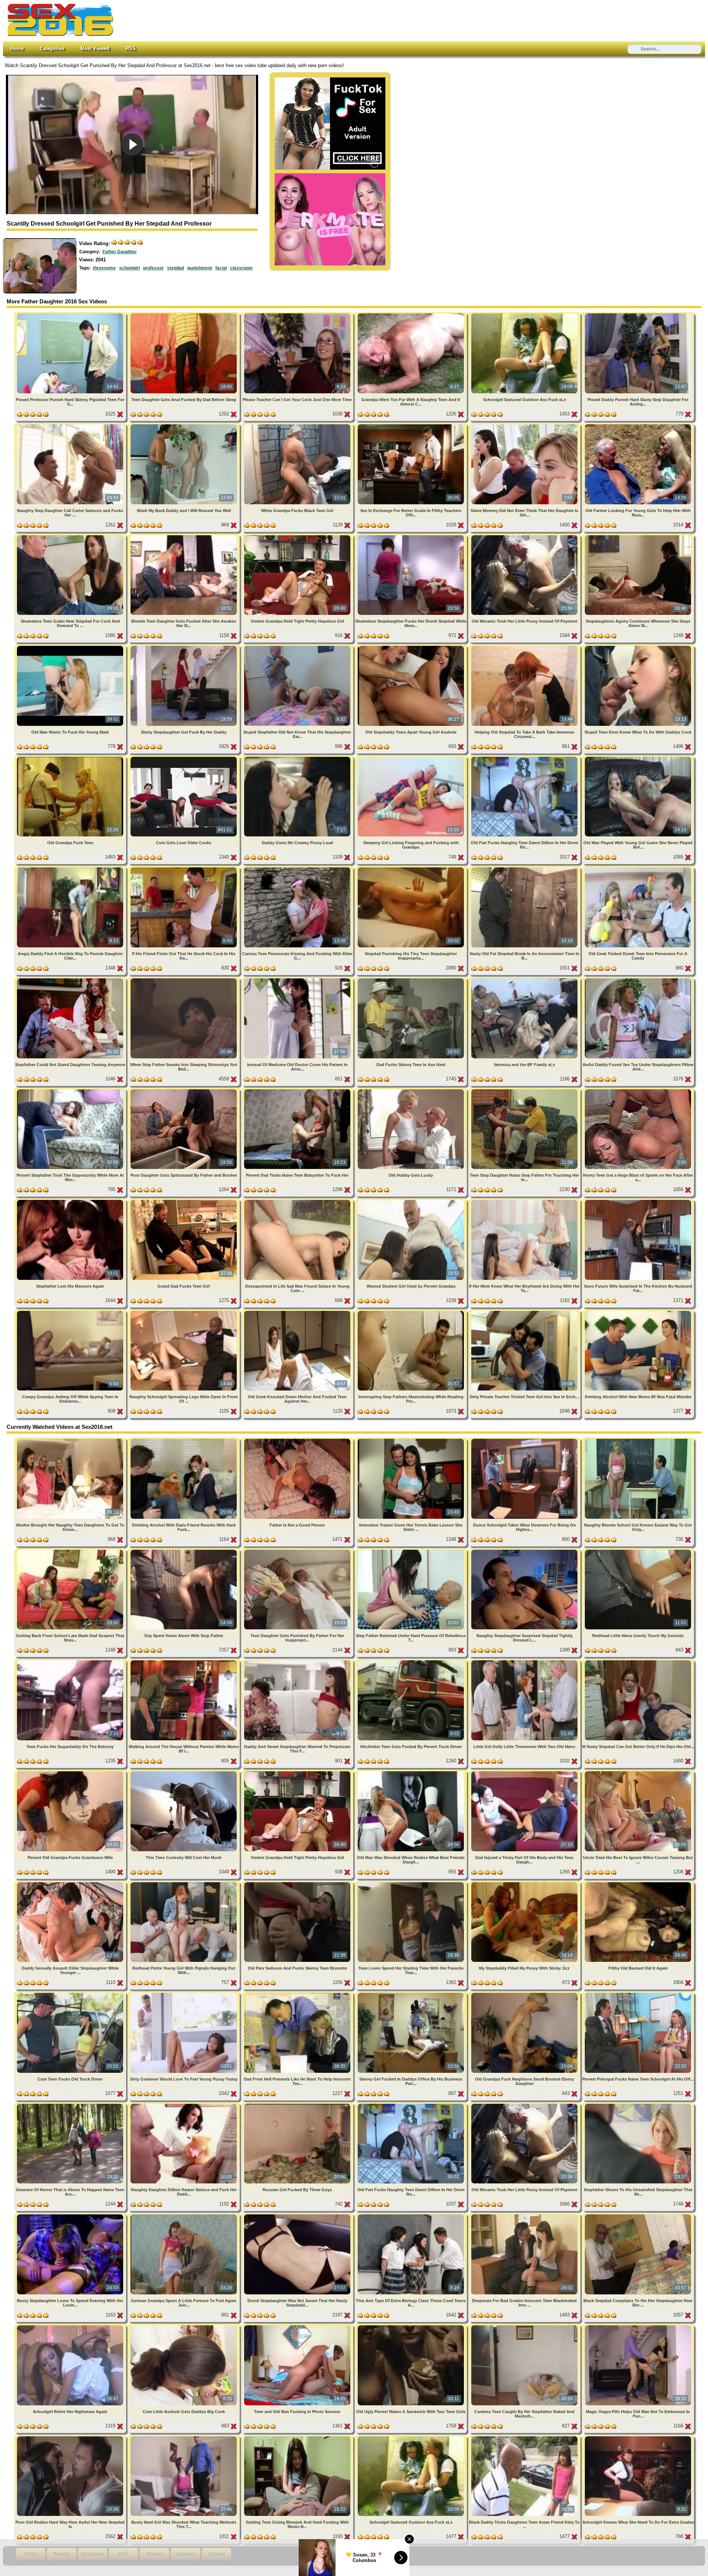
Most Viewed (95, 48)
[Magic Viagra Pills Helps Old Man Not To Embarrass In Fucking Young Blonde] (638, 2327)
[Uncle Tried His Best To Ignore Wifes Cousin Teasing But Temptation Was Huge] (638, 1773)
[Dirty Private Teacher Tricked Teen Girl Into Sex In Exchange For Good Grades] (525, 1312)
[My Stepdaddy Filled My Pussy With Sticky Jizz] (525, 1884)
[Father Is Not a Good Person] (298, 1440)
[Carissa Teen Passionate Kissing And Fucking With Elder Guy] (298, 869)
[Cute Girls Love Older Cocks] (184, 758)
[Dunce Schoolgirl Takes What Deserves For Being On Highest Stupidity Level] (525, 1440)
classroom (241, 268)
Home (17, 48)
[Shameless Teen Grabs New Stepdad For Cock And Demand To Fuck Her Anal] (71, 537)
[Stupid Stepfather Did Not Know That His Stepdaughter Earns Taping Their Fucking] (298, 647)
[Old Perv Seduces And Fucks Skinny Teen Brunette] (298, 1884)
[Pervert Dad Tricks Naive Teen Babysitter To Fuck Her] (298, 1091)
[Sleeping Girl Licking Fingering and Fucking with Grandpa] (412, 758)
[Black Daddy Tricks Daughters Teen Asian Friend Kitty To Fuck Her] (525, 2438)
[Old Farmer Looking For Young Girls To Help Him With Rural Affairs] (638, 426)
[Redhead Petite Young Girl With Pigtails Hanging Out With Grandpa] (184, 1884)
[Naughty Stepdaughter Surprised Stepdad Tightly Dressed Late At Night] (525, 1551)
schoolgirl (129, 268)
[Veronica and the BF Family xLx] (525, 980)
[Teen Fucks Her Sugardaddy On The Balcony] (71, 1662)
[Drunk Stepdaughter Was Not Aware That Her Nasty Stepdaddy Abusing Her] (298, 2216)
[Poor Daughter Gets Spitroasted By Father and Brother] (184, 1091)
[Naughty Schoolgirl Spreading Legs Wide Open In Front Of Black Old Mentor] (184, 1312)
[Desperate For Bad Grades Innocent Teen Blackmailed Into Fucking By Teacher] (525, 2216)
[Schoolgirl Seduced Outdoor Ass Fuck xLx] (525, 315)
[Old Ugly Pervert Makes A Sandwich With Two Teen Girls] (412, 2327)
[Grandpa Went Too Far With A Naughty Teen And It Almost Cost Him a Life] (412, 315)
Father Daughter (120, 252)
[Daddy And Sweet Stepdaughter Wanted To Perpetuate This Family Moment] (298, 1662)
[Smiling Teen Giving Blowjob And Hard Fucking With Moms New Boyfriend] (298, 2438)
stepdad (176, 268)
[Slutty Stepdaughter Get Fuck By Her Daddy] (184, 647)
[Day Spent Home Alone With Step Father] (184, 1551)
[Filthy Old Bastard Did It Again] (638, 1884)
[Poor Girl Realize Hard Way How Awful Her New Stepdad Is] (71, 2438)
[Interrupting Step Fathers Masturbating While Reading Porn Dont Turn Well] (412, 1312)
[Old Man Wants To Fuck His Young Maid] (71, 647)
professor (153, 268)
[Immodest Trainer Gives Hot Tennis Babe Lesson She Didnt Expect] (412, 1440)
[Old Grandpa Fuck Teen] (71, 758)
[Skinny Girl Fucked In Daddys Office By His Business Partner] (412, 1994)
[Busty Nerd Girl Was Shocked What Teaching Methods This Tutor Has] (184, 2438)
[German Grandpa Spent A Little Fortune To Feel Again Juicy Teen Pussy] (184, 2216)
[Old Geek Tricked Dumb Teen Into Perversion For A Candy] (638, 869)
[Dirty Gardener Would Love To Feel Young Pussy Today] (184, 1994)
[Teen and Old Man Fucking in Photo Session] (298, 2327)
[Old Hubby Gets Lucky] (412, 1091)
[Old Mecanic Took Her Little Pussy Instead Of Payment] (525, 537)
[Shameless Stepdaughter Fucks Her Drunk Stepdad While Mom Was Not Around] (412, 537)
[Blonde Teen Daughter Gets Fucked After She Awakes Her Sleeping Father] (184, 537)
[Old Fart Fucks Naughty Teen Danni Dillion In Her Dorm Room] (525, 758)
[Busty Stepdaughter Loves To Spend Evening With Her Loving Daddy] (71, 2216)
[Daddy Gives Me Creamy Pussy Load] (298, 758)
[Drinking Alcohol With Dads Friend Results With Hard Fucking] (184, 1440)
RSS (131, 48)
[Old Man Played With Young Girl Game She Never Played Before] (638, 758)
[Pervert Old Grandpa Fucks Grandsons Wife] (71, 1773)
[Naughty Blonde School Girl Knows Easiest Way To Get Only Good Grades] (638, 1440)
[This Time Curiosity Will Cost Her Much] (184, 1773)
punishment (200, 268)
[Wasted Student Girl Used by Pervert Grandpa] (412, 1201)
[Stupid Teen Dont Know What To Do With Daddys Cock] (638, 647)
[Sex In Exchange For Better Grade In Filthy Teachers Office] (412, 426)
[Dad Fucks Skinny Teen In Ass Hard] (412, 980)
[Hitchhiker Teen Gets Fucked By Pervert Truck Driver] (412, 1662)
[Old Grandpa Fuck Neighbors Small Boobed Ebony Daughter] (525, 1994)
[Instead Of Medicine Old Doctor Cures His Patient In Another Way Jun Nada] (298, 980)
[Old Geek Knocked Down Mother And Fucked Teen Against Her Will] (298, 1312)
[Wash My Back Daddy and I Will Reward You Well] (184, 426)
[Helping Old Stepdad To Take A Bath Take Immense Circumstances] (525, 647)
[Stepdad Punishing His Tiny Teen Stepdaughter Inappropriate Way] (412, 869)
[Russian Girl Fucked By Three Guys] (298, 2105)
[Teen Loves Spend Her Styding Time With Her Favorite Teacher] (412, 1884)
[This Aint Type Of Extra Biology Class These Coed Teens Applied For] (412, 2216)
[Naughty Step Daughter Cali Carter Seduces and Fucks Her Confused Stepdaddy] (71, 426)
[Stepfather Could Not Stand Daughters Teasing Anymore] (71, 980)
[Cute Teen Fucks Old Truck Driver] (71, 1994)
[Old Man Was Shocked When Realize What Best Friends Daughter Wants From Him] (412, 1773)
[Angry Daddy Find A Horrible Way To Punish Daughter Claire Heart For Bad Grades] (71, 869)
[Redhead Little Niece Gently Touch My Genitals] (638, 1551)
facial (221, 268)
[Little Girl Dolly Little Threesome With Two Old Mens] (525, 1662)
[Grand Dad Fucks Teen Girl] (184, 1201)
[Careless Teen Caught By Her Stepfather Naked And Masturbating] (525, 2327)
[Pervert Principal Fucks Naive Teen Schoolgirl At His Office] (638, 1994)
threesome (104, 268)
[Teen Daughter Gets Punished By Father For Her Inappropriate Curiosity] (298, 1551)
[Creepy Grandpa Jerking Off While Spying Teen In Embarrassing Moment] (71, 1312)
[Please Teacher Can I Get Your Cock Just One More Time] (298, 315)
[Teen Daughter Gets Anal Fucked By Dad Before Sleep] (184, 315)
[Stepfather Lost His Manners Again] (71, 1201)
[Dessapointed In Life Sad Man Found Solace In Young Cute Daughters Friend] (298, 1201)
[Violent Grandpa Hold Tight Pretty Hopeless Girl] (298, 537)
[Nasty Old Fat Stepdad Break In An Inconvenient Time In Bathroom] (525, 869)
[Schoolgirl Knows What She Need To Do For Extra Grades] (638, 2438)
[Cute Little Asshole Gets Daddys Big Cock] (184, 2327)
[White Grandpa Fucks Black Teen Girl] (298, 426)
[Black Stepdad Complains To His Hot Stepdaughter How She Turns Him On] (638, 2216)
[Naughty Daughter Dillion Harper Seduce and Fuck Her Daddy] (184, 2105)
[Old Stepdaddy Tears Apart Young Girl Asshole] (412, 647)
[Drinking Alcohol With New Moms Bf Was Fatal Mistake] (638, 1312)
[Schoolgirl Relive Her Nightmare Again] (71, 2327)
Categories (52, 48)
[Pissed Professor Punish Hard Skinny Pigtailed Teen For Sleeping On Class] (71, 315)
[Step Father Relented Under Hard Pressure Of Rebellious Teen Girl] (412, 1551)
